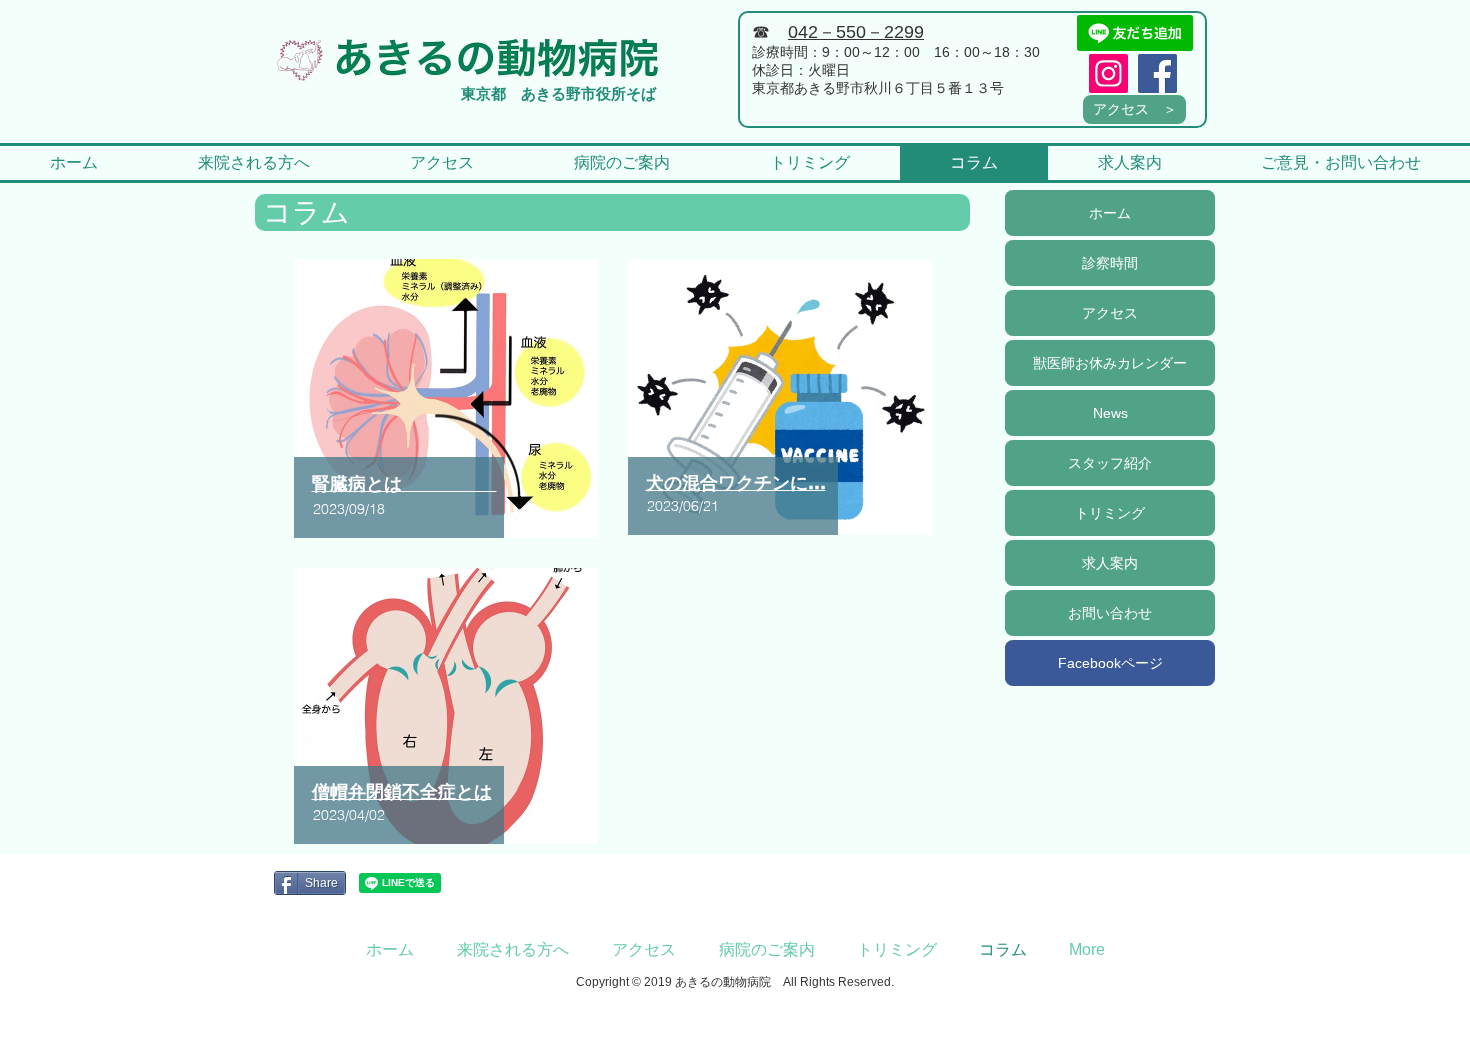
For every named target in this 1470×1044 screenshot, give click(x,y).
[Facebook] (1157, 73)
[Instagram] (1108, 73)
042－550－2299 (856, 32)
